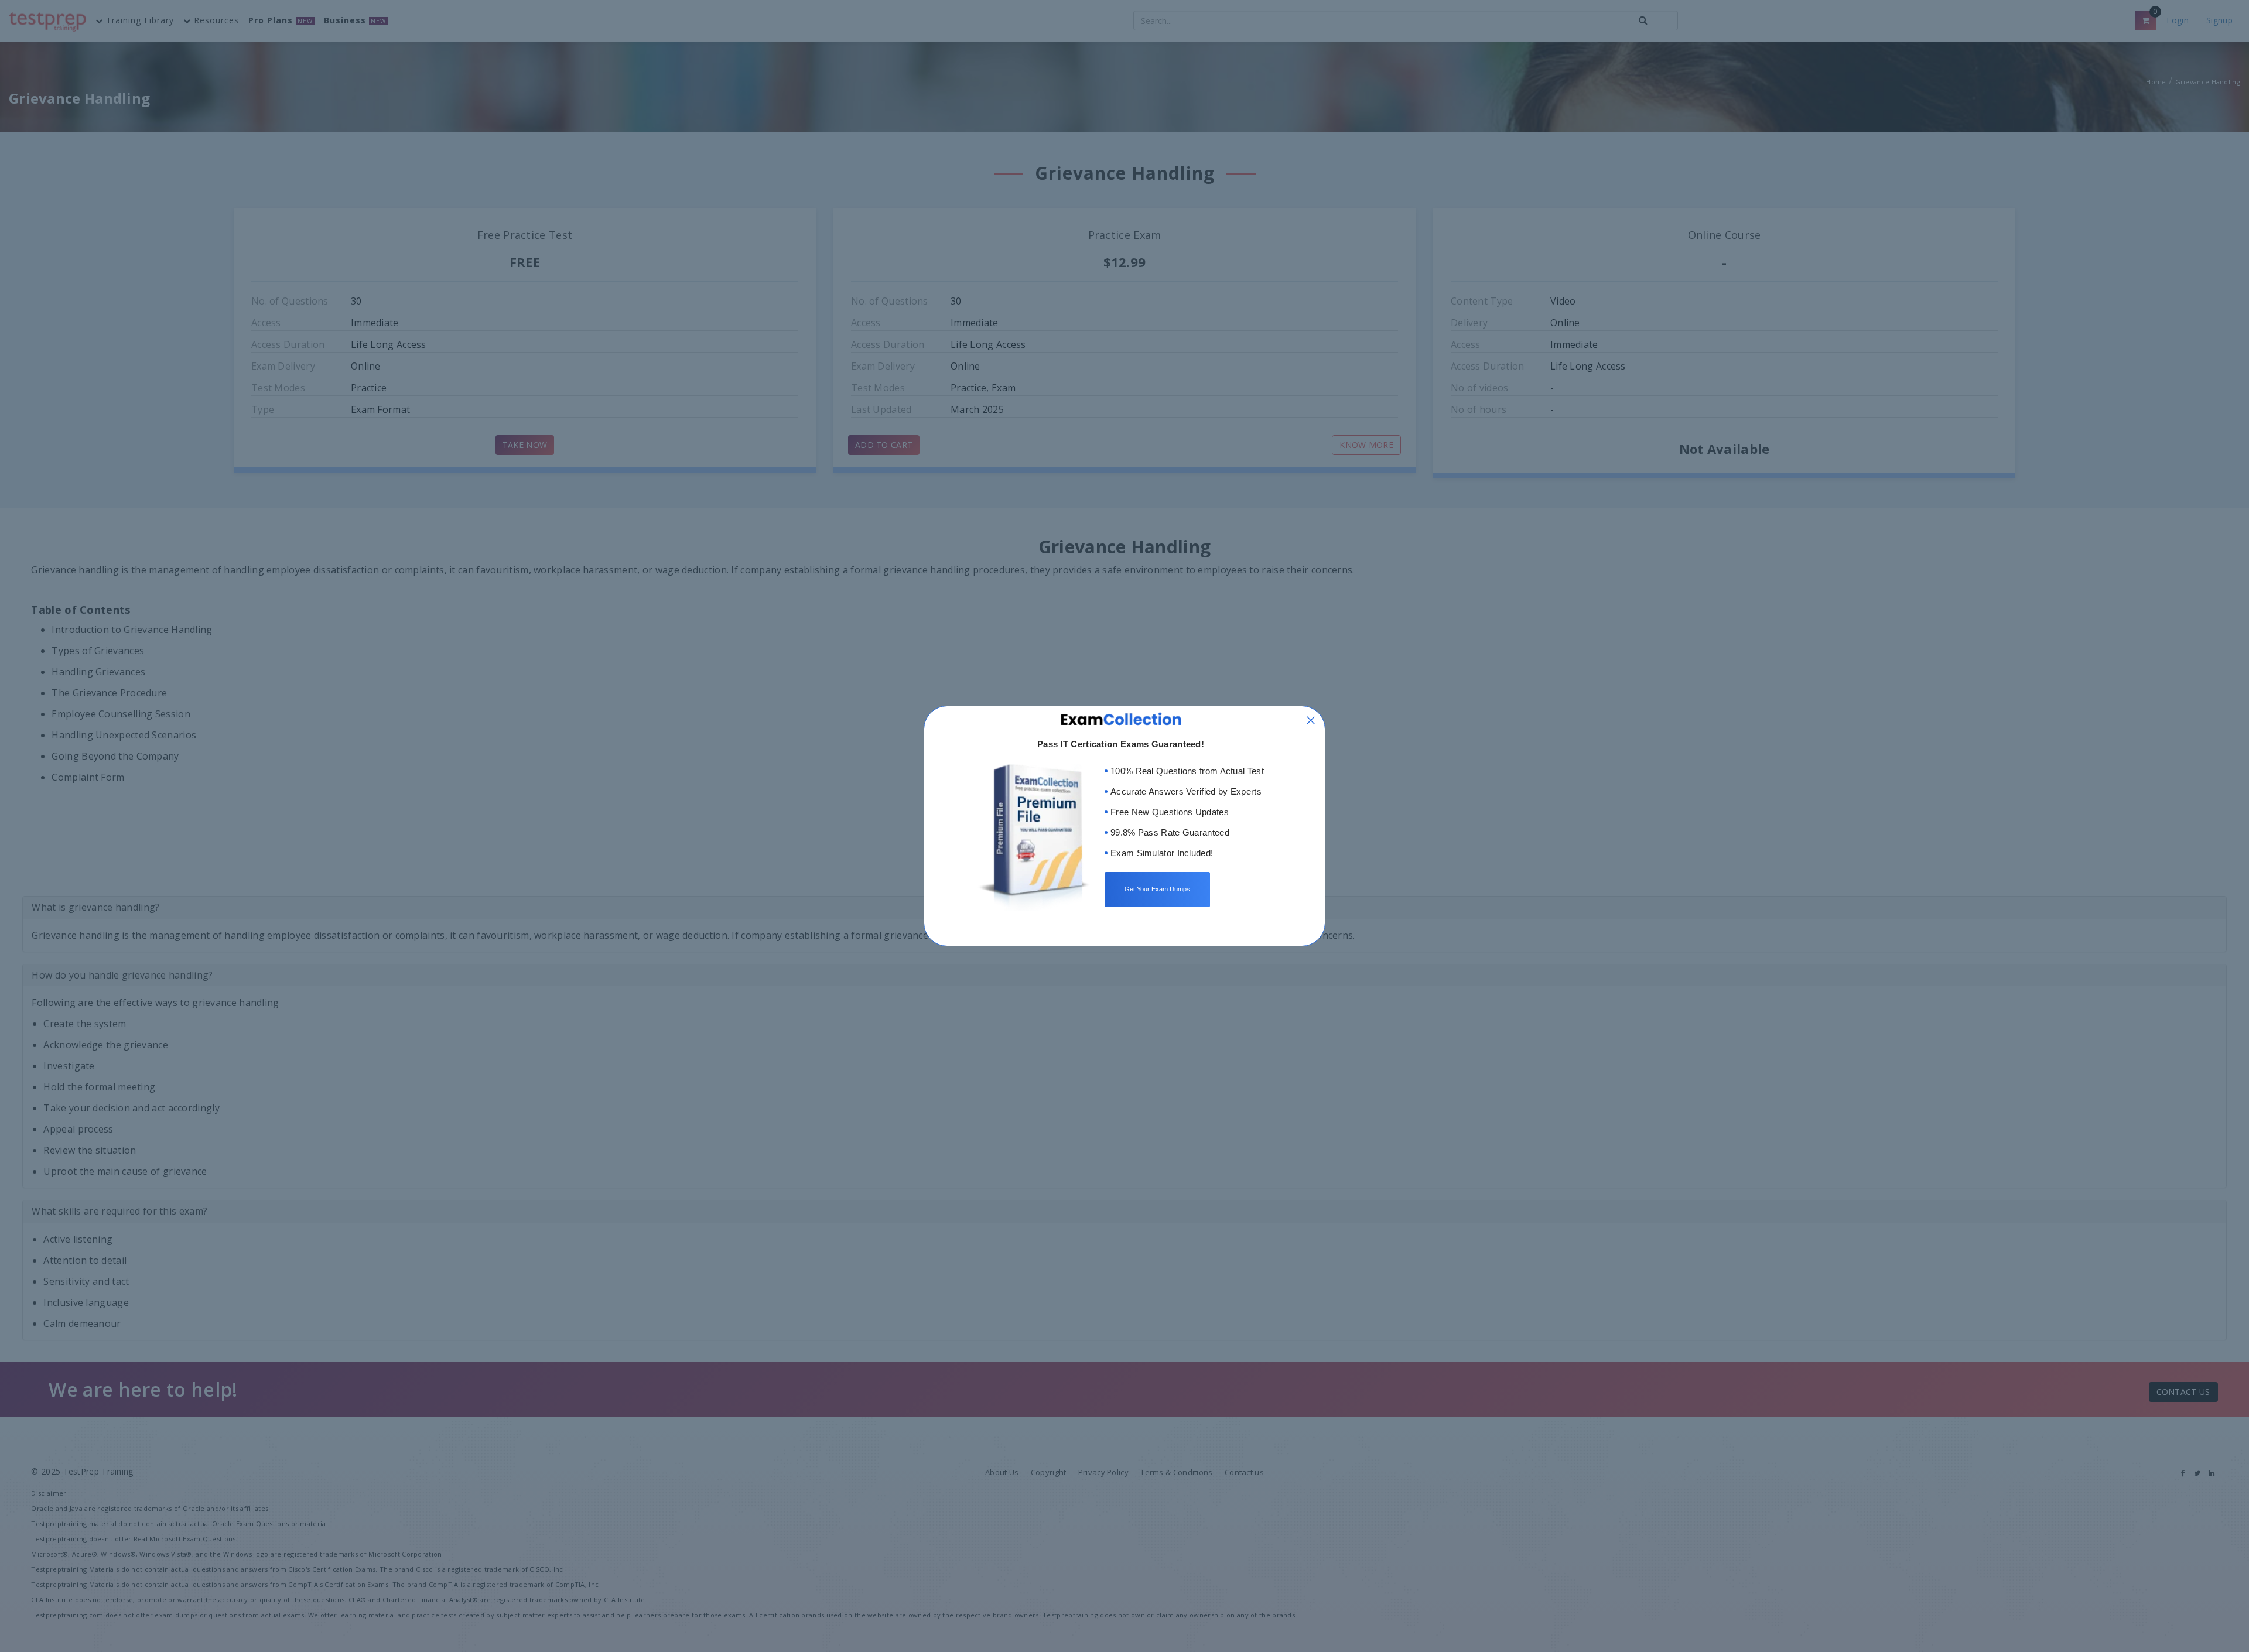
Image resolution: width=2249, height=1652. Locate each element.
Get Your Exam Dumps (1157, 889)
